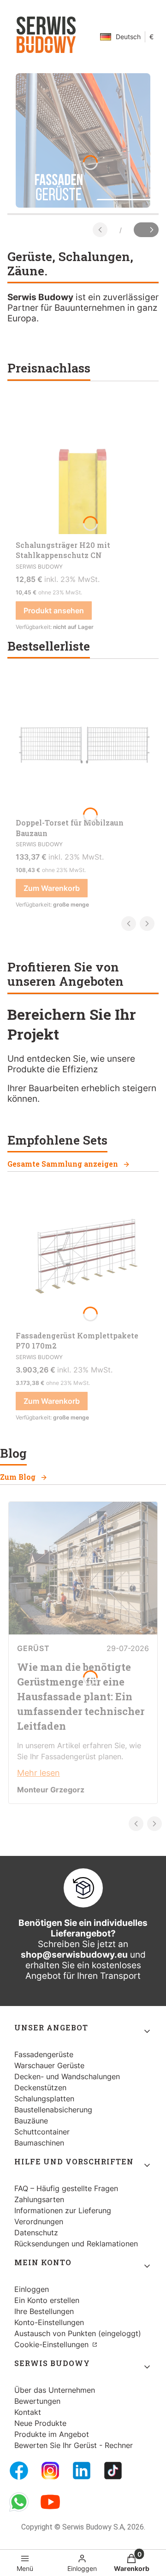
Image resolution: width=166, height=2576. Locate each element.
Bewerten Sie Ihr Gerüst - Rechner (74, 2445)
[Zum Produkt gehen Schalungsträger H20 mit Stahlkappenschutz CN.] (83, 467)
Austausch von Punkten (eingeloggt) (78, 2333)
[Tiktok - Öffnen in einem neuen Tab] (113, 2471)
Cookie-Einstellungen (53, 2344)
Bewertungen (37, 2401)
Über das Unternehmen (55, 2390)
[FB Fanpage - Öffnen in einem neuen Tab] (19, 2471)
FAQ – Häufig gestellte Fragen (66, 2188)
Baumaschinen (39, 2143)
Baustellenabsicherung (53, 2110)
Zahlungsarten (39, 2199)
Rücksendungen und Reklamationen (76, 2244)
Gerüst (33, 1648)
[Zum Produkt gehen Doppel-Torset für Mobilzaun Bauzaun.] (83, 744)
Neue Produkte (40, 2423)
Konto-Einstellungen (49, 2322)
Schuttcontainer (42, 2132)
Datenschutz (36, 2233)
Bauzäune (31, 2121)
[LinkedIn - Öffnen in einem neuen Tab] (82, 2471)
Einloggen (32, 2289)
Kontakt (28, 2412)
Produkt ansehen (54, 611)
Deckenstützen (40, 2088)
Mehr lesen (39, 1773)
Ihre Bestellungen (44, 2311)
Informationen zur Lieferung (63, 2210)
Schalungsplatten (44, 2099)
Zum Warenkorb (52, 888)
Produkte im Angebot (52, 2434)
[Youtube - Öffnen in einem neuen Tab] (50, 2502)
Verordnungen (39, 2221)
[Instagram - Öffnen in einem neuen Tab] (50, 2471)
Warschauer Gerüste (49, 2065)
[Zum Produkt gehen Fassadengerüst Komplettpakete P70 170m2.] (83, 1257)
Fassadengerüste (44, 2054)
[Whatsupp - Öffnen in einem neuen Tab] (19, 2502)
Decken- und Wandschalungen (67, 2076)
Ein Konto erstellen (47, 2300)
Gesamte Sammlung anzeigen (63, 1164)
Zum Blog (18, 1477)
